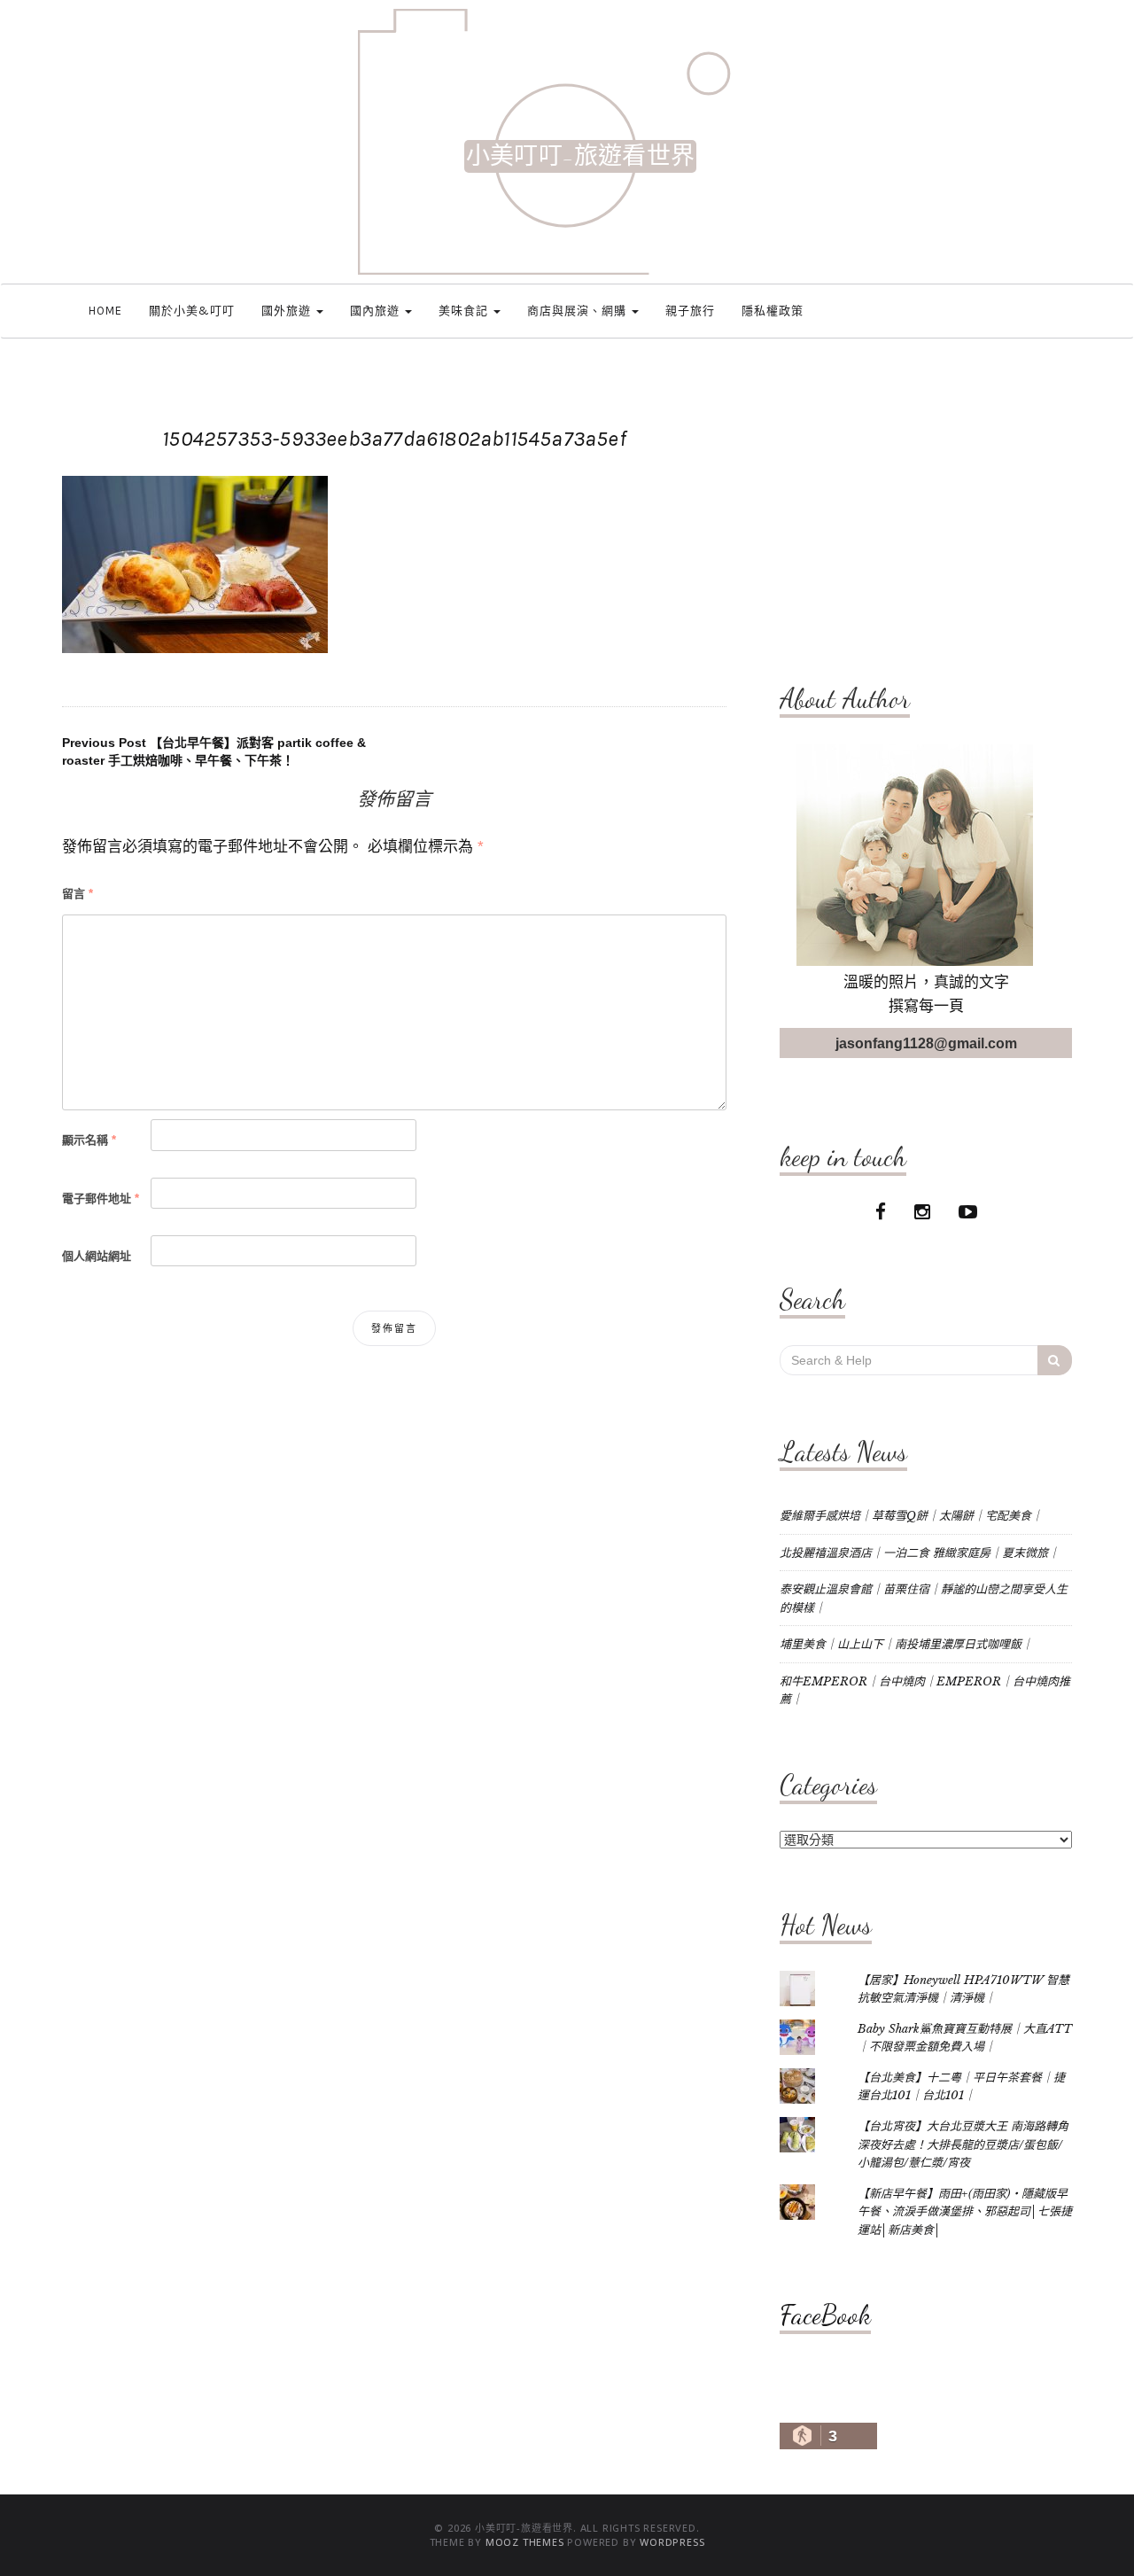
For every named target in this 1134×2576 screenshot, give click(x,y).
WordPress (672, 2542)
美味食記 (465, 311)
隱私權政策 (773, 311)
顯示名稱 (89, 1140)
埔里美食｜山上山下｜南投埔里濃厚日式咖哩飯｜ (906, 1644)
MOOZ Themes (525, 2542)
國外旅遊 (288, 311)
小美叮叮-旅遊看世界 (580, 156)
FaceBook (825, 2315)
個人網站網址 (97, 1256)
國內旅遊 (377, 311)
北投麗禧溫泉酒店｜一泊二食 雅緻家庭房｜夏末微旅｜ (920, 1553)
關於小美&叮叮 (192, 311)
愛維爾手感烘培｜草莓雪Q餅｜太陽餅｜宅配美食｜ (911, 1516)
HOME (105, 311)
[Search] (1055, 1360)
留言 (78, 894)
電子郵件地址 (101, 1199)
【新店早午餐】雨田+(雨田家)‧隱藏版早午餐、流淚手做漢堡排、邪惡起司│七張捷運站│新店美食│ (965, 2212)
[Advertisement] (926, 511)
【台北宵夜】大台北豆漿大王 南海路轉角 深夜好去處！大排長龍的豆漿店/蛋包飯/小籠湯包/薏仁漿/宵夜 (963, 2144)
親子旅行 (690, 311)
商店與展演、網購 (579, 311)
